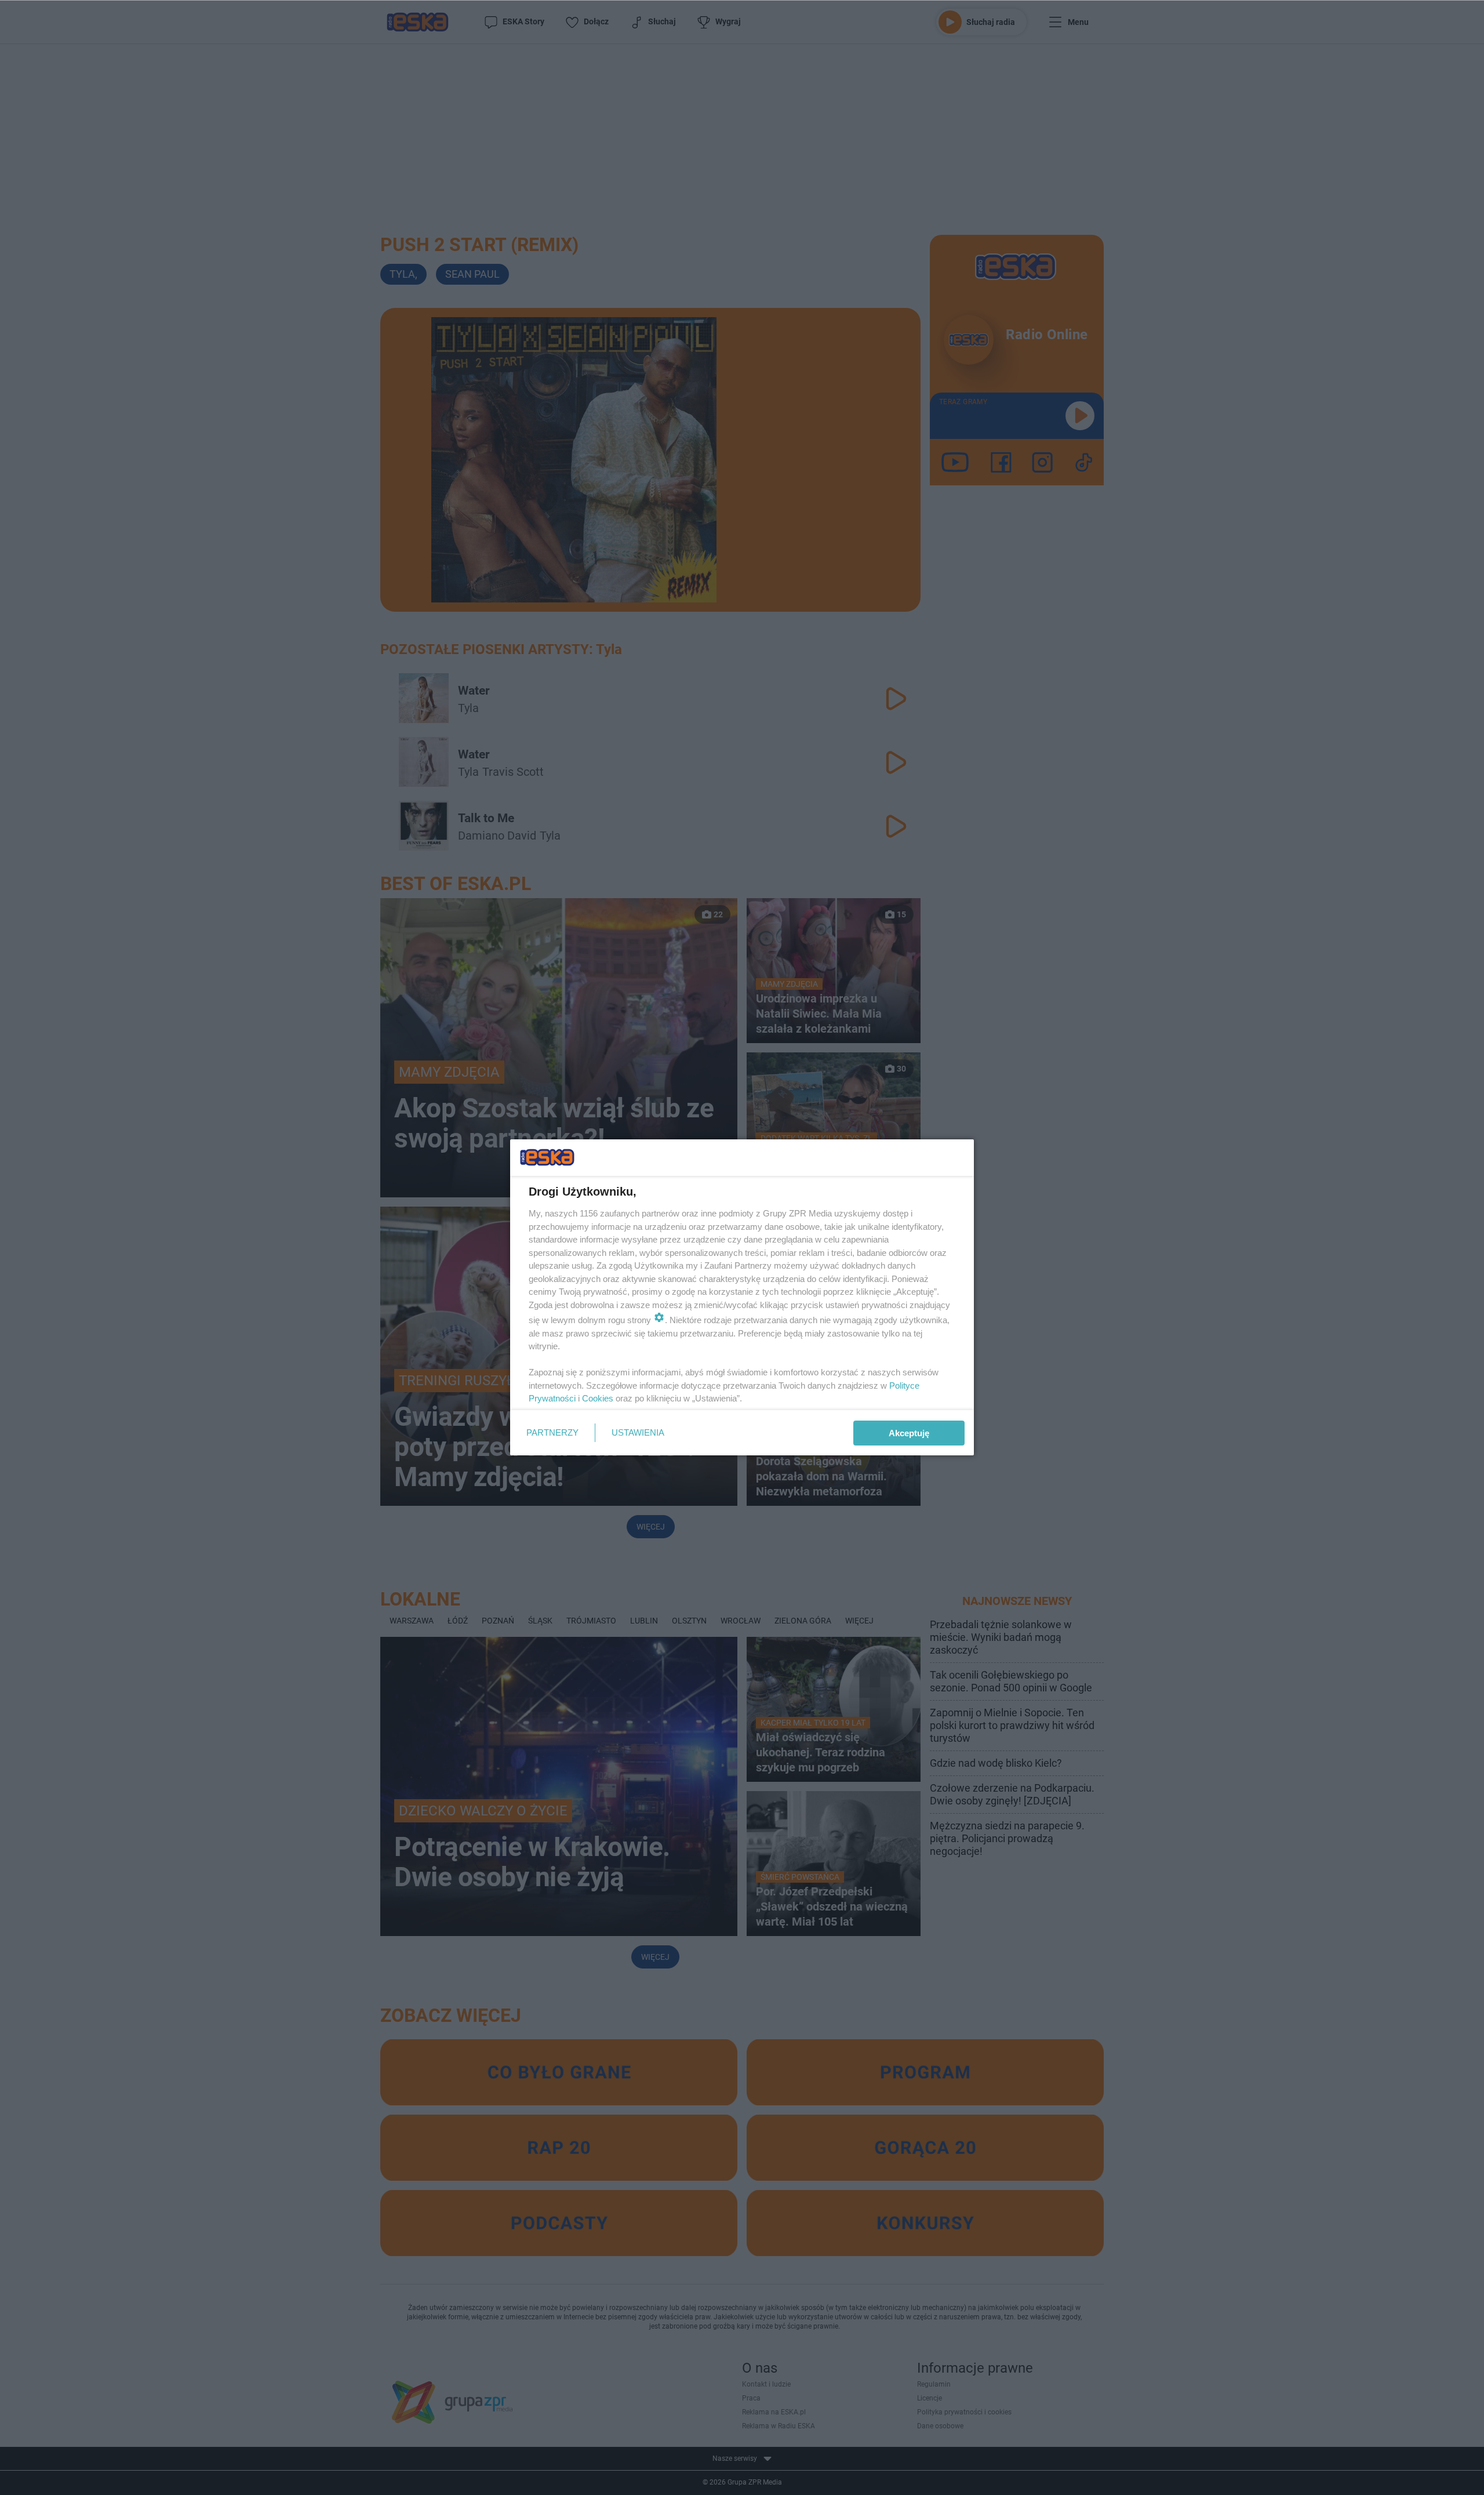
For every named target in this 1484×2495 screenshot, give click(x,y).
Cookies (598, 1398)
